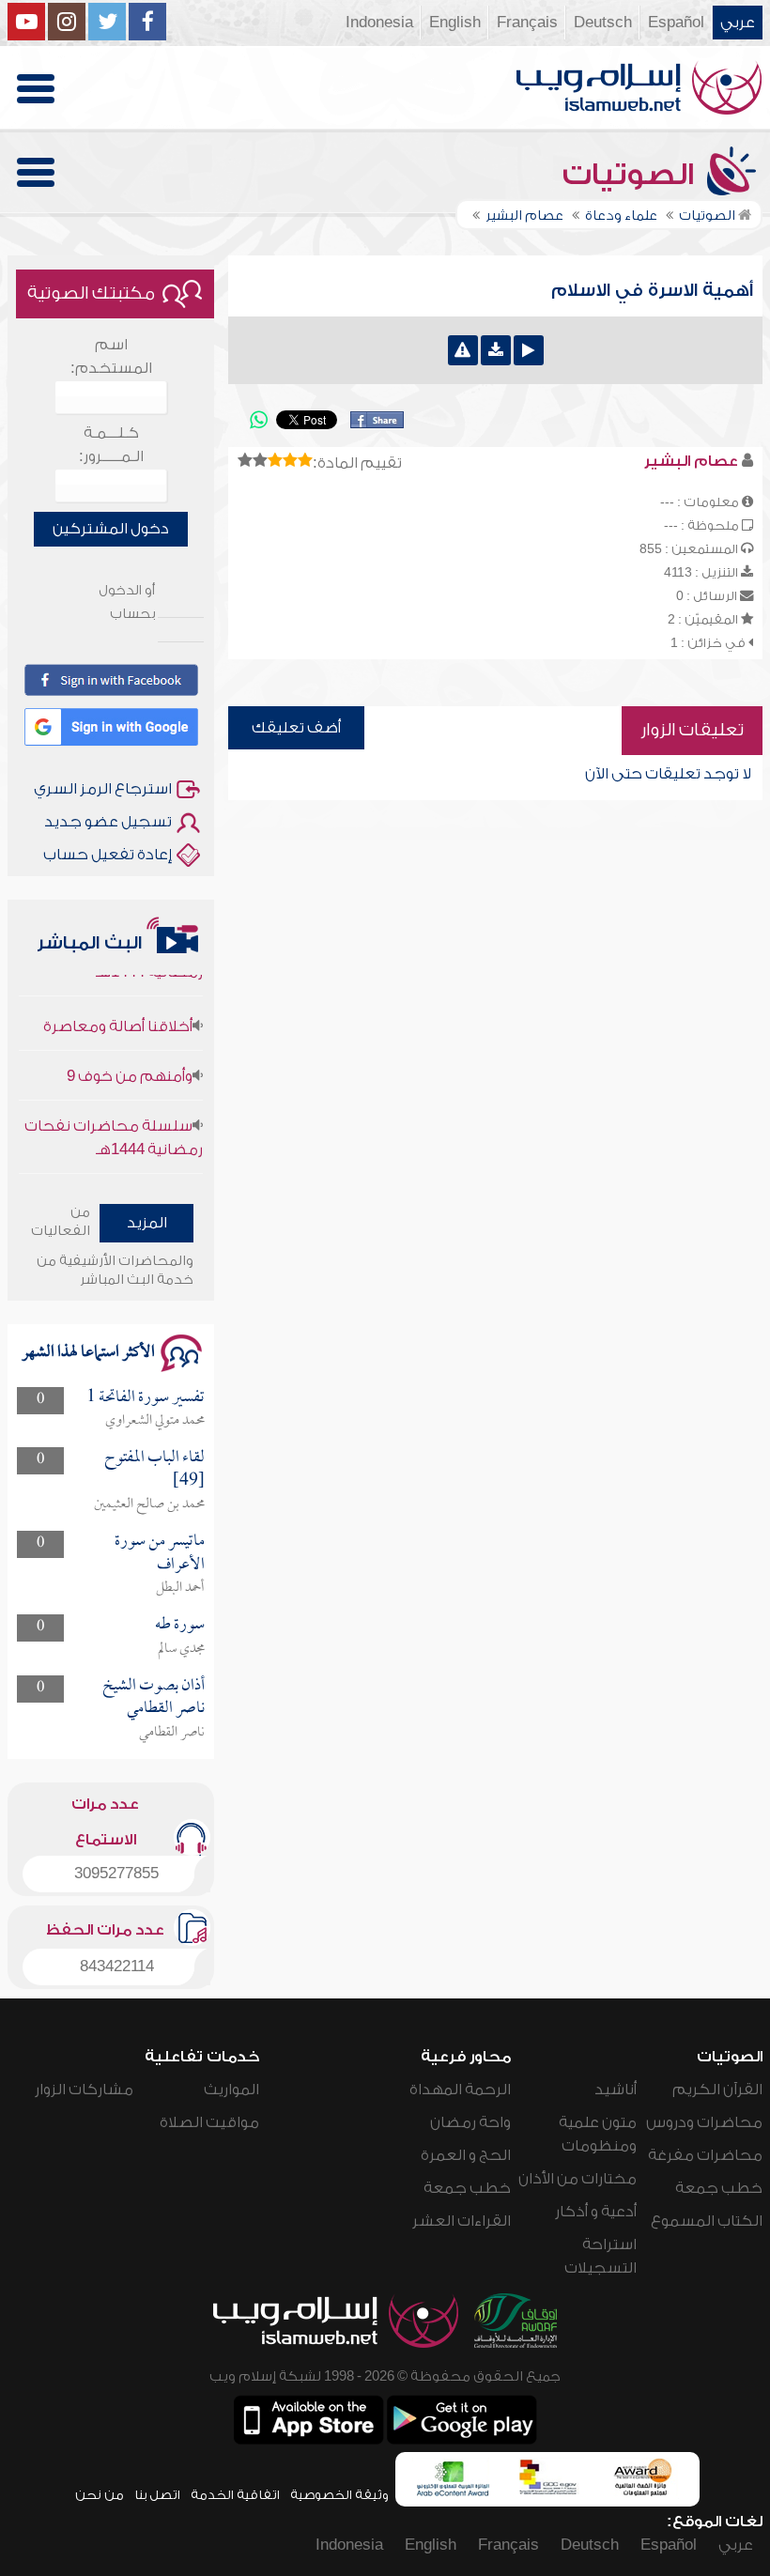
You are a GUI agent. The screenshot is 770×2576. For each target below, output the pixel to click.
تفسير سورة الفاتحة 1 (146, 1398)
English (455, 23)
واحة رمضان (470, 2122)
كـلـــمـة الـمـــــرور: (111, 445)
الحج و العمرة (466, 2155)
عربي (738, 23)
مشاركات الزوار (84, 2090)
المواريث (231, 2090)
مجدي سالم (181, 1649)
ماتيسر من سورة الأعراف (160, 1553)
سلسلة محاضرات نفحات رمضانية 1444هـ (114, 1122)
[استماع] (529, 350)
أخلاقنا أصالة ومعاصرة (118, 1010)
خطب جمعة (719, 2188)
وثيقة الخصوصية (339, 2495)
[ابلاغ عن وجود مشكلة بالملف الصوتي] (463, 350)
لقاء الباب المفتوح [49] (154, 1469)
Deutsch (603, 23)
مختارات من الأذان (577, 2179)
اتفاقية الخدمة (235, 2495)
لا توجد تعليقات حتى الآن (668, 774)
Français (527, 23)
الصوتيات (632, 175)
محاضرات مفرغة (705, 2155)
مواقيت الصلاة (209, 2122)
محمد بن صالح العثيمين (149, 1504)
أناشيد (616, 2090)
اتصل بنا (157, 2495)
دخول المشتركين (111, 529)
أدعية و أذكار (596, 2212)
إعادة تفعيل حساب (108, 855)
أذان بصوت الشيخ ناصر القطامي (154, 1697)
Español (676, 23)
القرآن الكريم (717, 2090)
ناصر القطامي (172, 1733)
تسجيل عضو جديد (108, 822)
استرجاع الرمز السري (103, 789)
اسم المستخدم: (111, 356)
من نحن (100, 2495)
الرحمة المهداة (460, 2090)
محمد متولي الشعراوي (155, 1421)
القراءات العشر (462, 2221)
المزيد (147, 1223)
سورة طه (180, 1625)
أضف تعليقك (296, 728)
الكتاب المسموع (707, 2221)
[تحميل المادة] (496, 350)
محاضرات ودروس (704, 2122)
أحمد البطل (180, 1588)
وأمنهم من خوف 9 (130, 1060)
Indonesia (379, 23)
